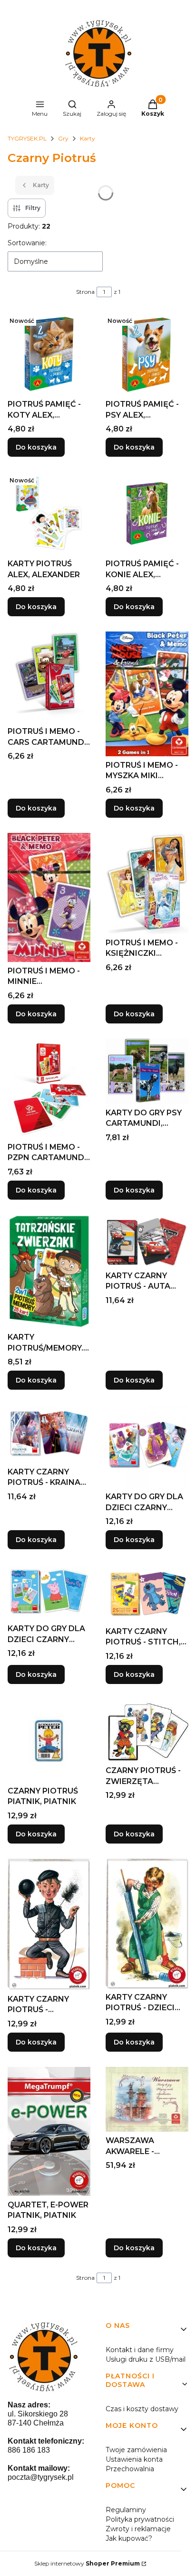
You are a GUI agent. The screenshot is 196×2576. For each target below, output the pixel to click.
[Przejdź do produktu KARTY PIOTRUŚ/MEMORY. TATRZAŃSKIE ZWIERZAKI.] (49, 1272)
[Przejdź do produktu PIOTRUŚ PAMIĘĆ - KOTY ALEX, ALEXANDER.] (49, 354)
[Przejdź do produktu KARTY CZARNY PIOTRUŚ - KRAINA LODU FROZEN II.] (49, 1434)
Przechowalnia (130, 2469)
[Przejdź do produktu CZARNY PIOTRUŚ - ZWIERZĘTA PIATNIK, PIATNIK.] (147, 1731)
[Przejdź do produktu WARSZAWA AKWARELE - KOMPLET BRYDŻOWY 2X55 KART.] (147, 2099)
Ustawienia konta (134, 2459)
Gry (63, 138)
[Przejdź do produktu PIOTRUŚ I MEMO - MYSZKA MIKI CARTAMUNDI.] (147, 694)
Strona (85, 292)
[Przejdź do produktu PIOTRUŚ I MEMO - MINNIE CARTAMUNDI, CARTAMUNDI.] (49, 897)
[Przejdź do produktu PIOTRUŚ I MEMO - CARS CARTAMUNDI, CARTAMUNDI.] (49, 677)
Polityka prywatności (140, 2519)
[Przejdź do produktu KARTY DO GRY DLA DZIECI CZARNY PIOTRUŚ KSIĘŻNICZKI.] (147, 1446)
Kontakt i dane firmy (140, 2350)
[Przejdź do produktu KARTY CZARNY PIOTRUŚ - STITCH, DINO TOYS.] (147, 1593)
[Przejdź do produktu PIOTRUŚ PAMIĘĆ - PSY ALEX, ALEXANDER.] (147, 354)
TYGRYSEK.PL (27, 138)
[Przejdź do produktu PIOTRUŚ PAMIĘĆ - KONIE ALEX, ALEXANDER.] (147, 513)
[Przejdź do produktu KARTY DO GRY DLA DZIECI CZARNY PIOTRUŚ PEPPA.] (49, 1592)
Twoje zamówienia (136, 2450)
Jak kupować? (129, 2538)
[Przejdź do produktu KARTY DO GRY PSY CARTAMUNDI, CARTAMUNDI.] (147, 1071)
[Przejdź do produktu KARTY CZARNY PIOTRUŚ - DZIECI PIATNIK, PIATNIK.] (147, 1924)
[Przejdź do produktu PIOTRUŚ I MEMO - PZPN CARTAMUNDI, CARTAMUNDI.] (49, 1088)
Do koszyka (36, 447)
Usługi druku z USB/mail (146, 2359)
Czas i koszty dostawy (142, 2409)
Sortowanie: (27, 243)
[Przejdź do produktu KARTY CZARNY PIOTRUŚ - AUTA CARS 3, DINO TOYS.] (147, 1241)
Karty (88, 138)
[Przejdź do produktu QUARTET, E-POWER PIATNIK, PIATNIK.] (49, 2131)
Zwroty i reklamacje (138, 2529)
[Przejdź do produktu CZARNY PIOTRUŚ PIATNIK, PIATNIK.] (49, 1741)
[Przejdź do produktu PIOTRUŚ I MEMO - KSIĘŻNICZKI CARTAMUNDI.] (147, 883)
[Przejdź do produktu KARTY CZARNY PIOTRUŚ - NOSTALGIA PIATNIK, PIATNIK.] (49, 1924)
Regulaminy (126, 2510)
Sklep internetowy (87, 2563)
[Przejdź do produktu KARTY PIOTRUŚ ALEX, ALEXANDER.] (49, 513)
